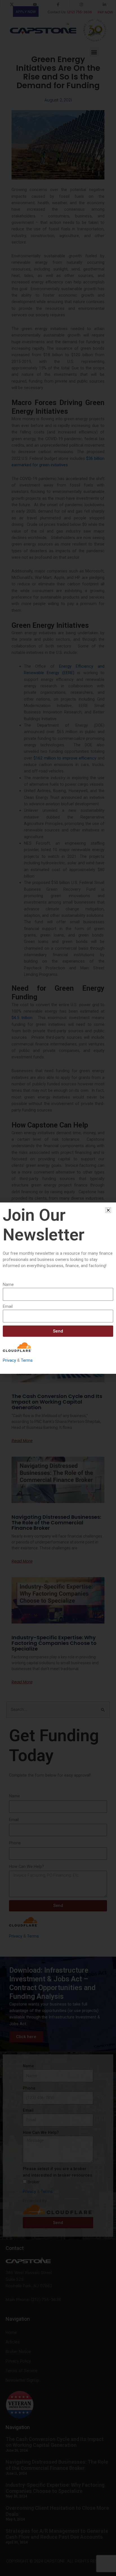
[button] (108, 1210)
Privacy (9, 1360)
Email (8, 1306)
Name (8, 1284)
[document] (58, 1288)
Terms (27, 1360)
